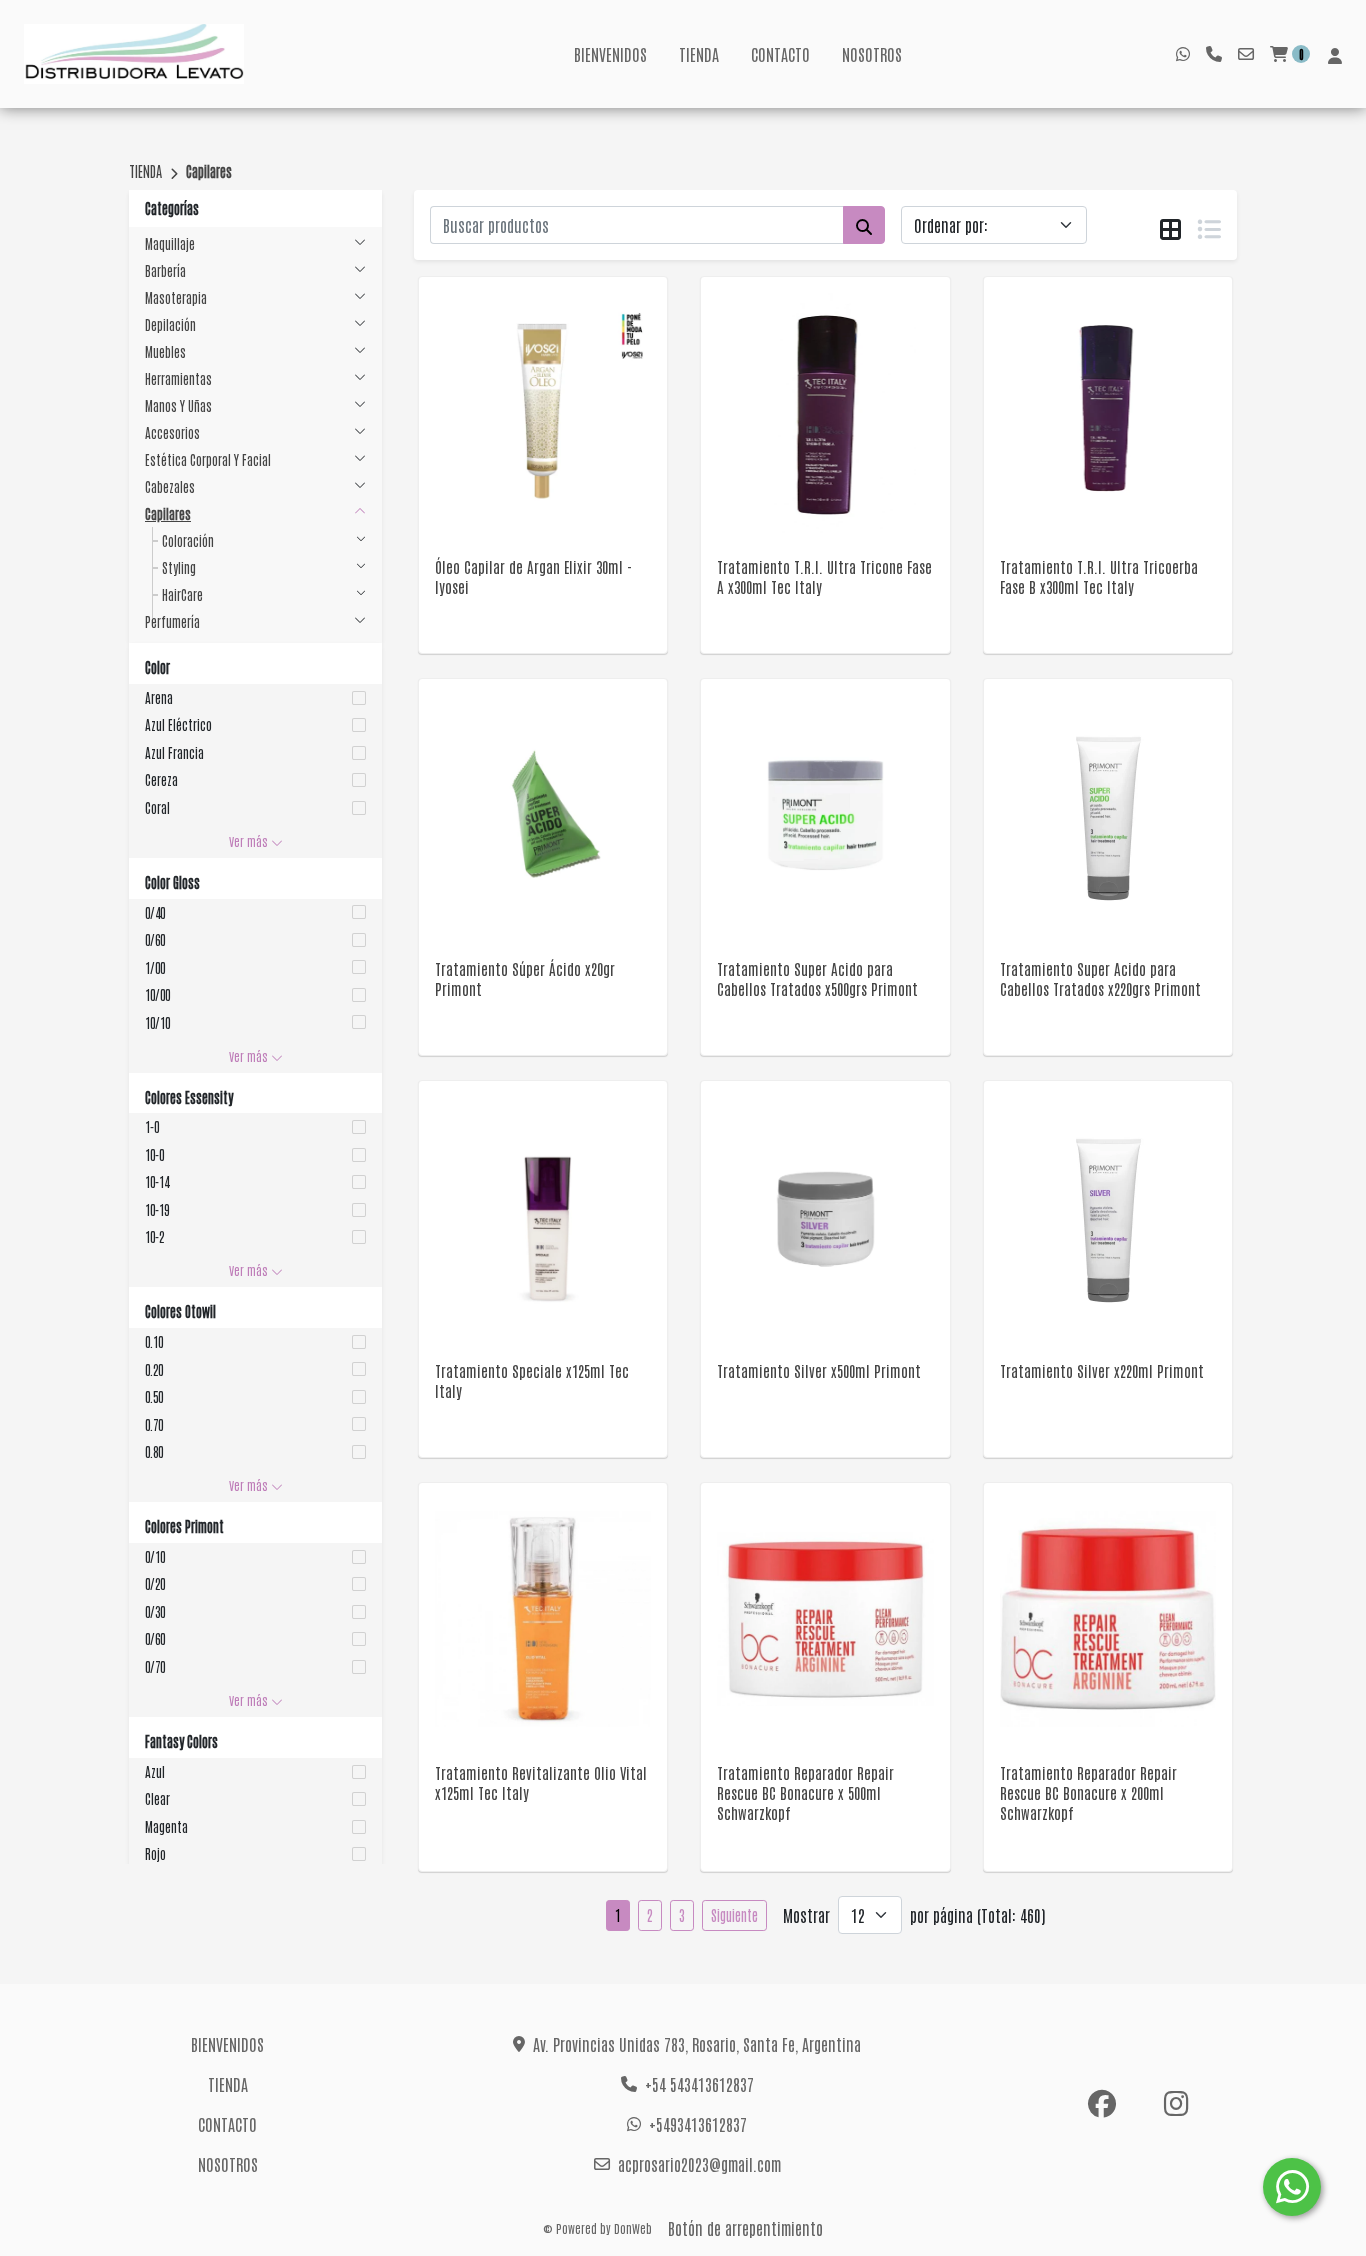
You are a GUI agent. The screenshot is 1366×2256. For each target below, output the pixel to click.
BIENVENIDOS (610, 54)
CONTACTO (780, 54)
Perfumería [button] (172, 621)
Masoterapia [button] (176, 297)
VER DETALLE (515, 490)
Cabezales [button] (170, 486)
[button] (255, 698)
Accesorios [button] (172, 432)
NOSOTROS (872, 54)
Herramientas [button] (178, 378)
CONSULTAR (543, 439)
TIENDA (699, 54)
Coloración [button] (188, 540)
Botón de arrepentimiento (745, 2228)
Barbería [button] (165, 270)
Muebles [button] (165, 351)
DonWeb (633, 2228)
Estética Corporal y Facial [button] (208, 459)
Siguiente (734, 1915)
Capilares (209, 171)
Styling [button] (179, 567)
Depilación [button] (170, 324)
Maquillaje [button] (170, 243)
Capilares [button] (168, 513)
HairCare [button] (182, 594)
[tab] (1170, 226)
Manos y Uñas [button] (178, 405)
